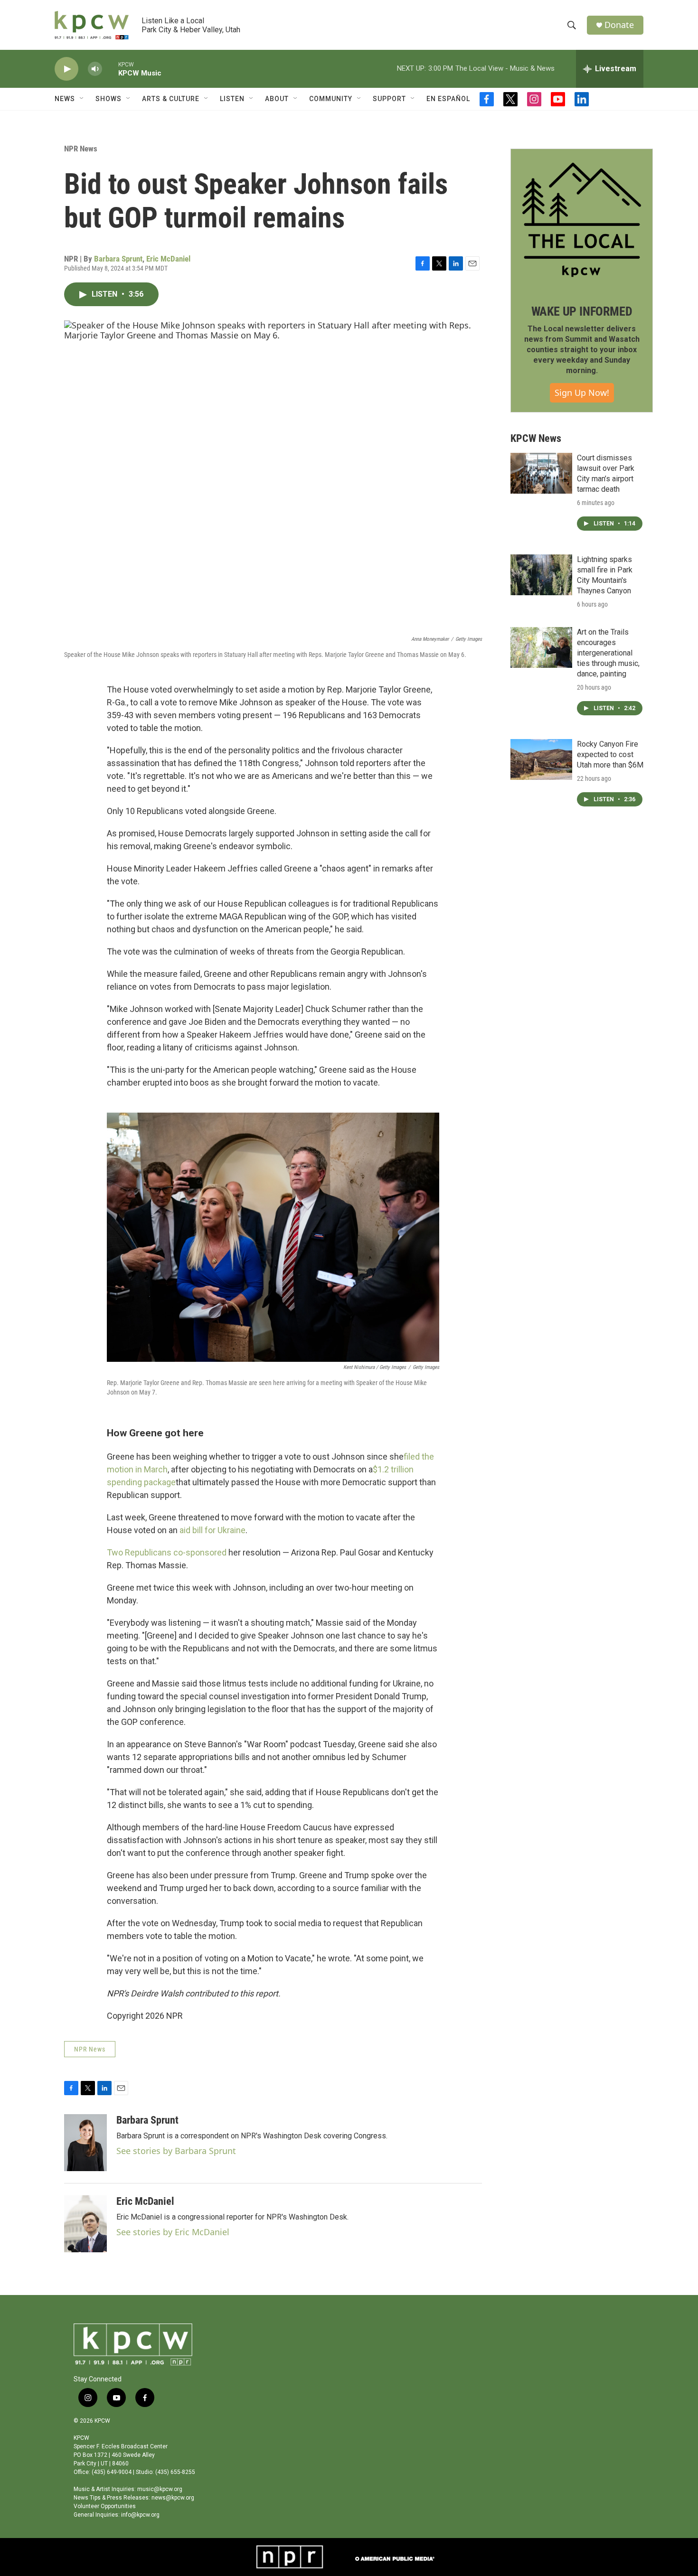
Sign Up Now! (582, 393)
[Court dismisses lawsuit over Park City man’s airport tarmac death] (541, 473)
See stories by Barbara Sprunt (176, 2151)
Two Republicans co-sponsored (167, 1552)
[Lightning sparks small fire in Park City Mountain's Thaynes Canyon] (541, 575)
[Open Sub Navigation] (82, 99)
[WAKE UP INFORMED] (582, 220)
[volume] (95, 69)
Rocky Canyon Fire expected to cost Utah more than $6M (610, 754)
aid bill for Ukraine (212, 1530)
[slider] (110, 69)
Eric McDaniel (168, 259)
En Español (448, 99)
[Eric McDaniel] (85, 2224)
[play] (66, 69)
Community (331, 99)
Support (389, 99)
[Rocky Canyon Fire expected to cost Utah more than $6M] (541, 759)
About (277, 99)
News (65, 99)
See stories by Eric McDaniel (173, 2232)
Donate (619, 25)
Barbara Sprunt (118, 259)
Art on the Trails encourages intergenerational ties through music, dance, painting (608, 653)
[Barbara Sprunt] (85, 2143)
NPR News (81, 149)
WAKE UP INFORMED (582, 311)
